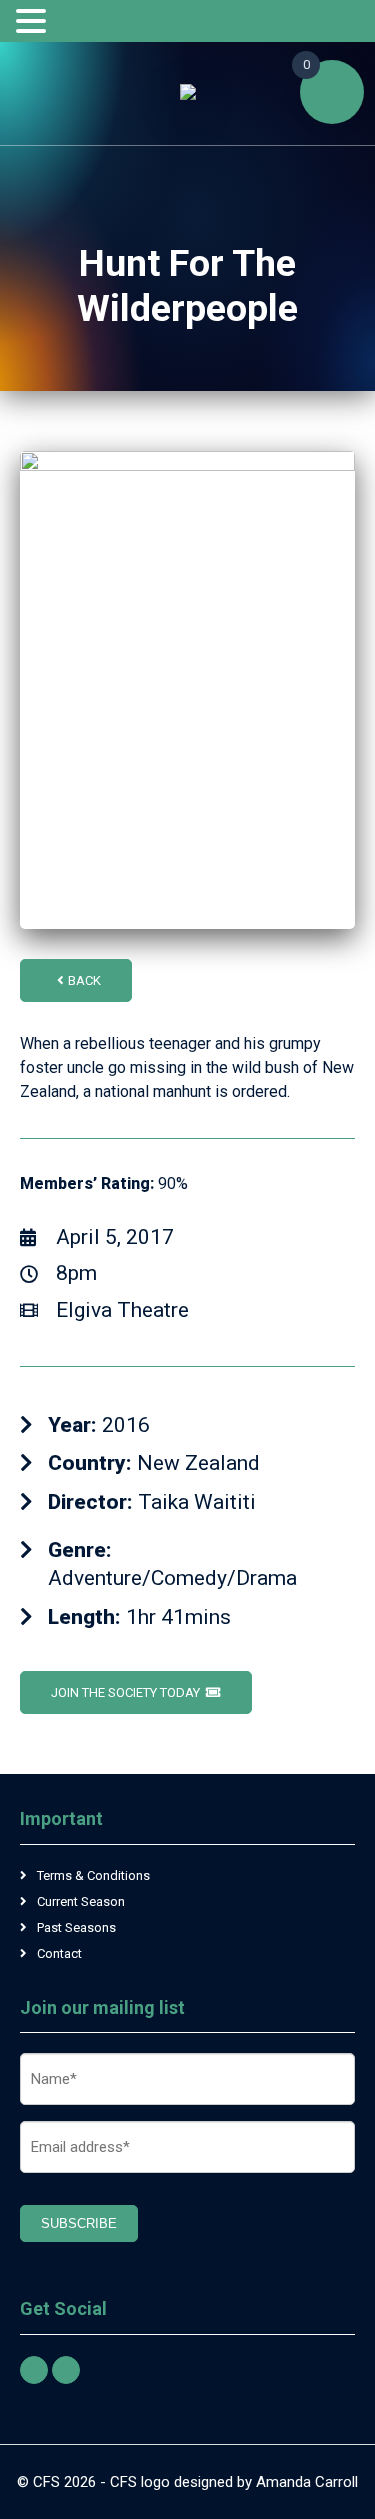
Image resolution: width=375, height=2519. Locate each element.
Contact (59, 1953)
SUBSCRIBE (79, 2223)
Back (84, 980)
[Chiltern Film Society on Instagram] (66, 2370)
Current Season (81, 1901)
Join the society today (125, 1692)
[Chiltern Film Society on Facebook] (34, 2370)
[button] (34, 22)
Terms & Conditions (93, 1875)
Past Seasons (76, 1927)
